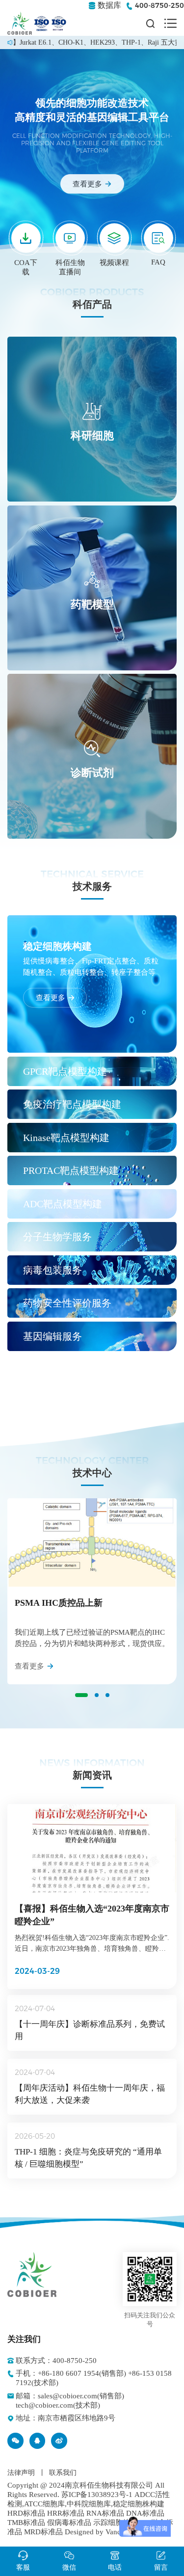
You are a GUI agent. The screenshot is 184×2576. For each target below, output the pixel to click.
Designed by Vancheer (99, 2532)
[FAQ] (158, 238)
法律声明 (21, 2473)
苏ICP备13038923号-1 (97, 2495)
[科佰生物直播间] (70, 238)
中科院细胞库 (89, 2504)
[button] (81, 1695)
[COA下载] (26, 238)
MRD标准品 (43, 2532)
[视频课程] (114, 238)
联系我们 (63, 2473)
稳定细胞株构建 (139, 2504)
